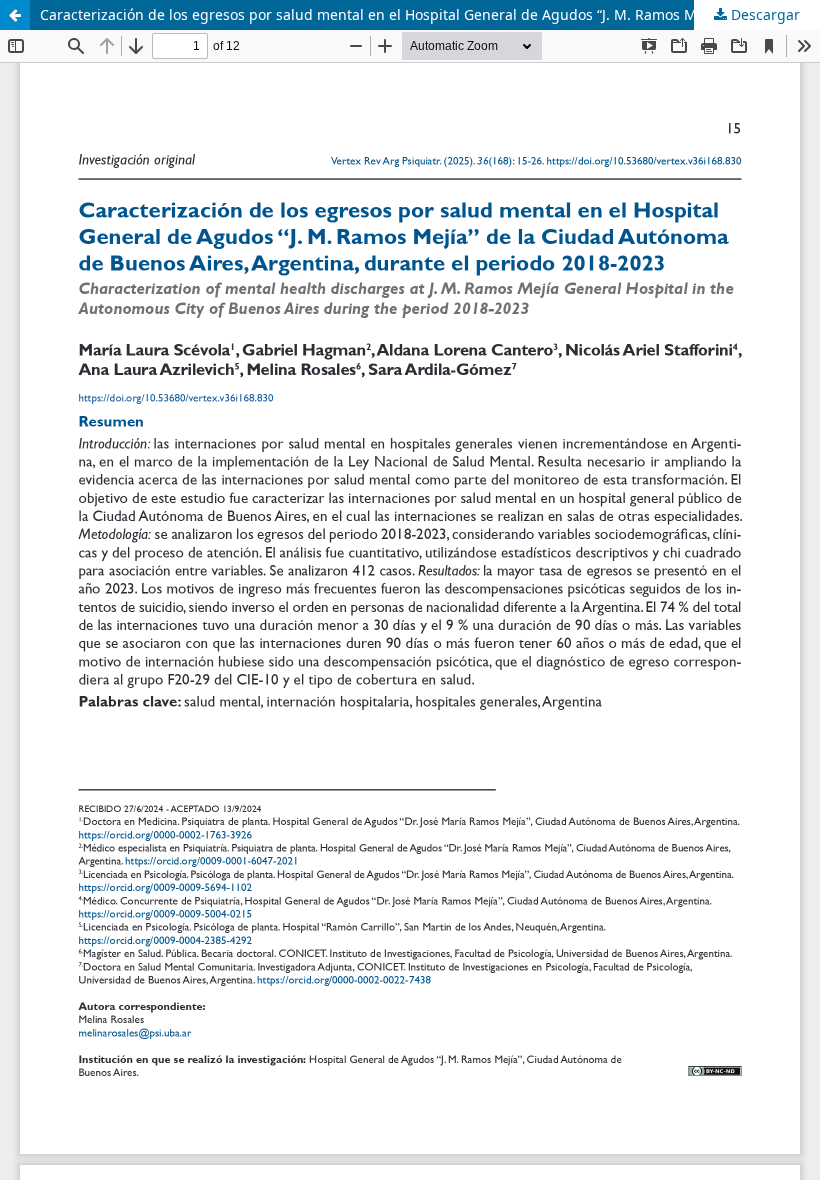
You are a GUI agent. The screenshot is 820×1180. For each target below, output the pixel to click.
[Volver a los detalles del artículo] (15, 15)
